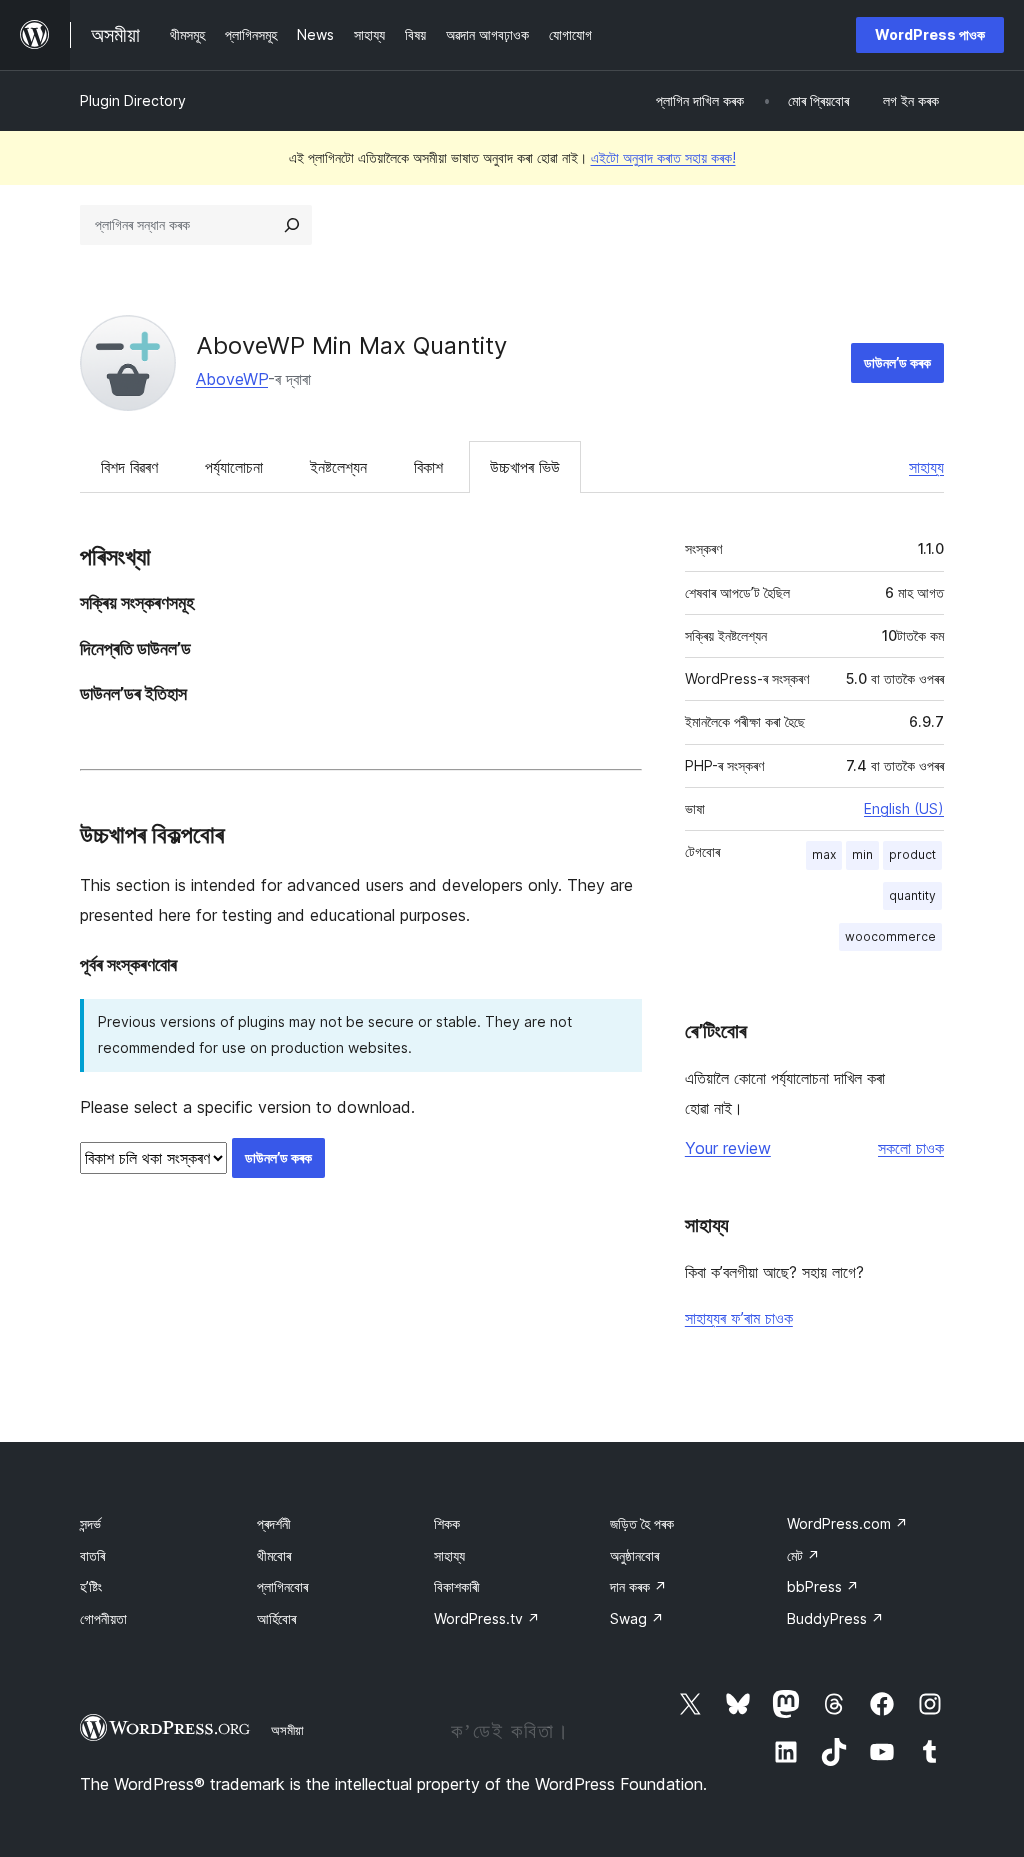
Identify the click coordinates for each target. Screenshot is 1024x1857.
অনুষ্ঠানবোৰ (634, 1555)
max (824, 854)
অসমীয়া (287, 1730)
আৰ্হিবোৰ (276, 1618)
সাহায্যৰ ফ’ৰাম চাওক (739, 1318)
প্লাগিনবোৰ (282, 1586)
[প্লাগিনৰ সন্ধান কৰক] (292, 225)
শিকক (447, 1523)
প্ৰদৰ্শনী (274, 1523)
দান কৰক (638, 1586)
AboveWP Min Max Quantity (351, 345)
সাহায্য (926, 467)
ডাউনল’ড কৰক (897, 362)
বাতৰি (92, 1555)
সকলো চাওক (911, 1148)
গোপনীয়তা (103, 1618)
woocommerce (890, 936)
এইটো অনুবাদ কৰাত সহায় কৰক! (663, 157)
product (912, 854)
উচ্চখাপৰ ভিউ (525, 467)
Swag (637, 1618)
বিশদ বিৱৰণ (129, 467)
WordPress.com (847, 1523)
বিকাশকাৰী (457, 1586)
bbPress (823, 1586)
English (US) (904, 808)
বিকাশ (428, 467)
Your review (728, 1148)
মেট (803, 1555)
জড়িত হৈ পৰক (642, 1523)
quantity (912, 895)
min (862, 854)
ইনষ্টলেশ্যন (338, 467)
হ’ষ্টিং (91, 1586)
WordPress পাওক (930, 34)
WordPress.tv (487, 1618)
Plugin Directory (133, 100)
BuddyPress (835, 1618)
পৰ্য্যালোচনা (234, 467)
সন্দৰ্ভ (90, 1523)
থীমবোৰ (274, 1555)
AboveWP (232, 379)
